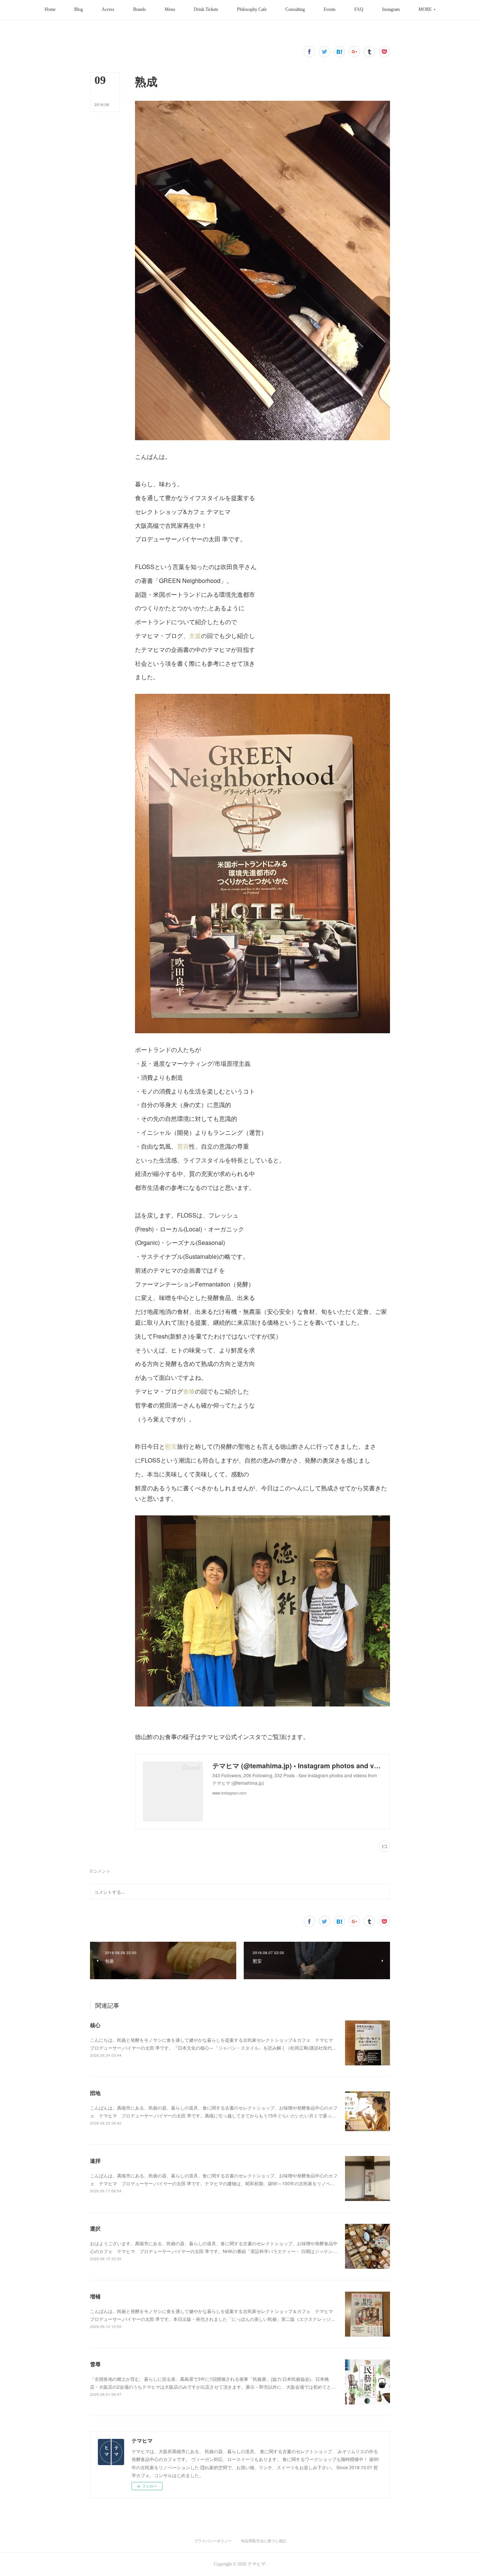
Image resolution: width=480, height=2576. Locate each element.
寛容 (183, 1146)
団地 (95, 2093)
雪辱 (95, 2364)
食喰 (189, 1391)
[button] (50, 10)
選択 (95, 2228)
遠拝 (95, 2161)
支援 (195, 636)
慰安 (171, 1446)
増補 (95, 2296)
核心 (95, 2025)
